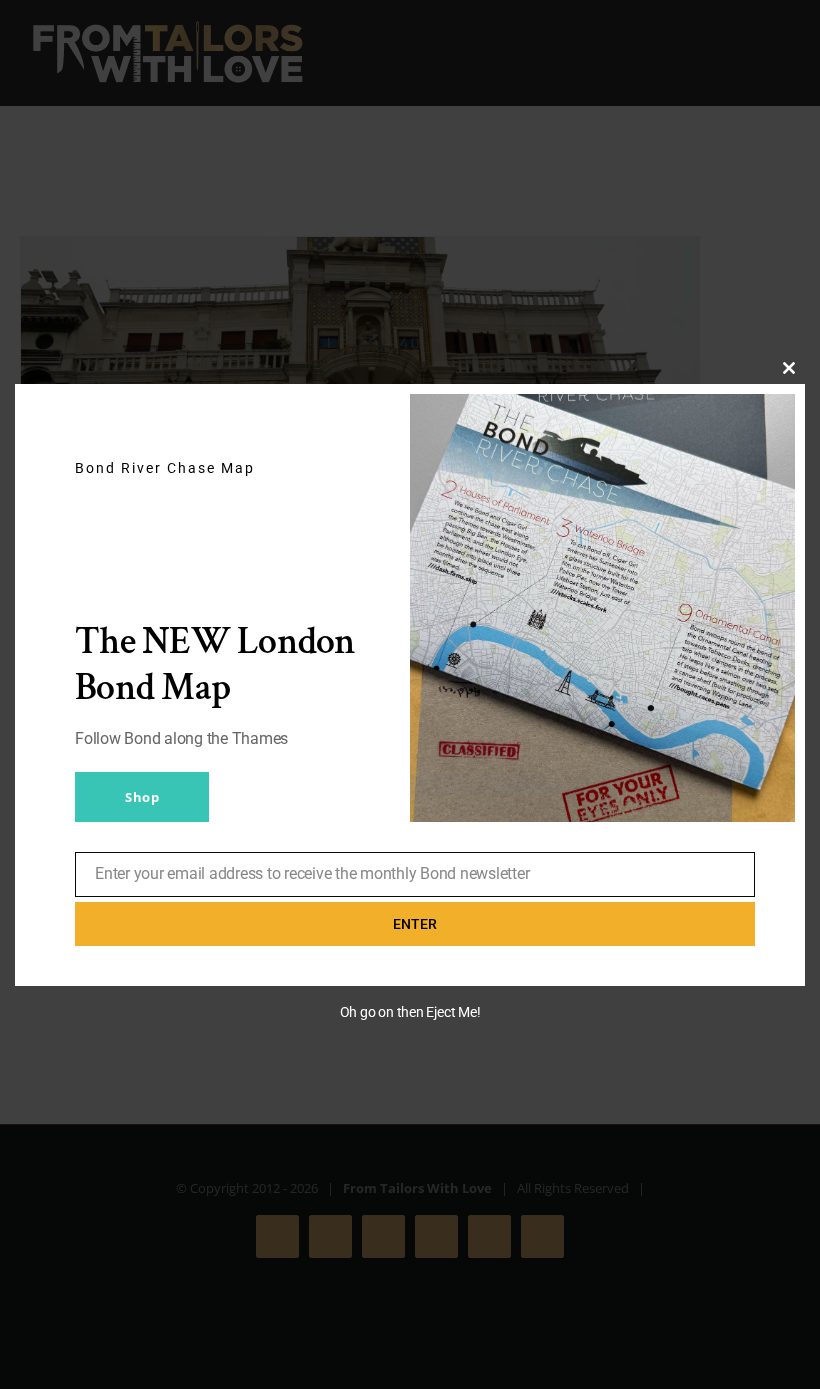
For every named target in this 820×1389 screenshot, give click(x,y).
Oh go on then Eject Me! (410, 1012)
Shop (142, 797)
